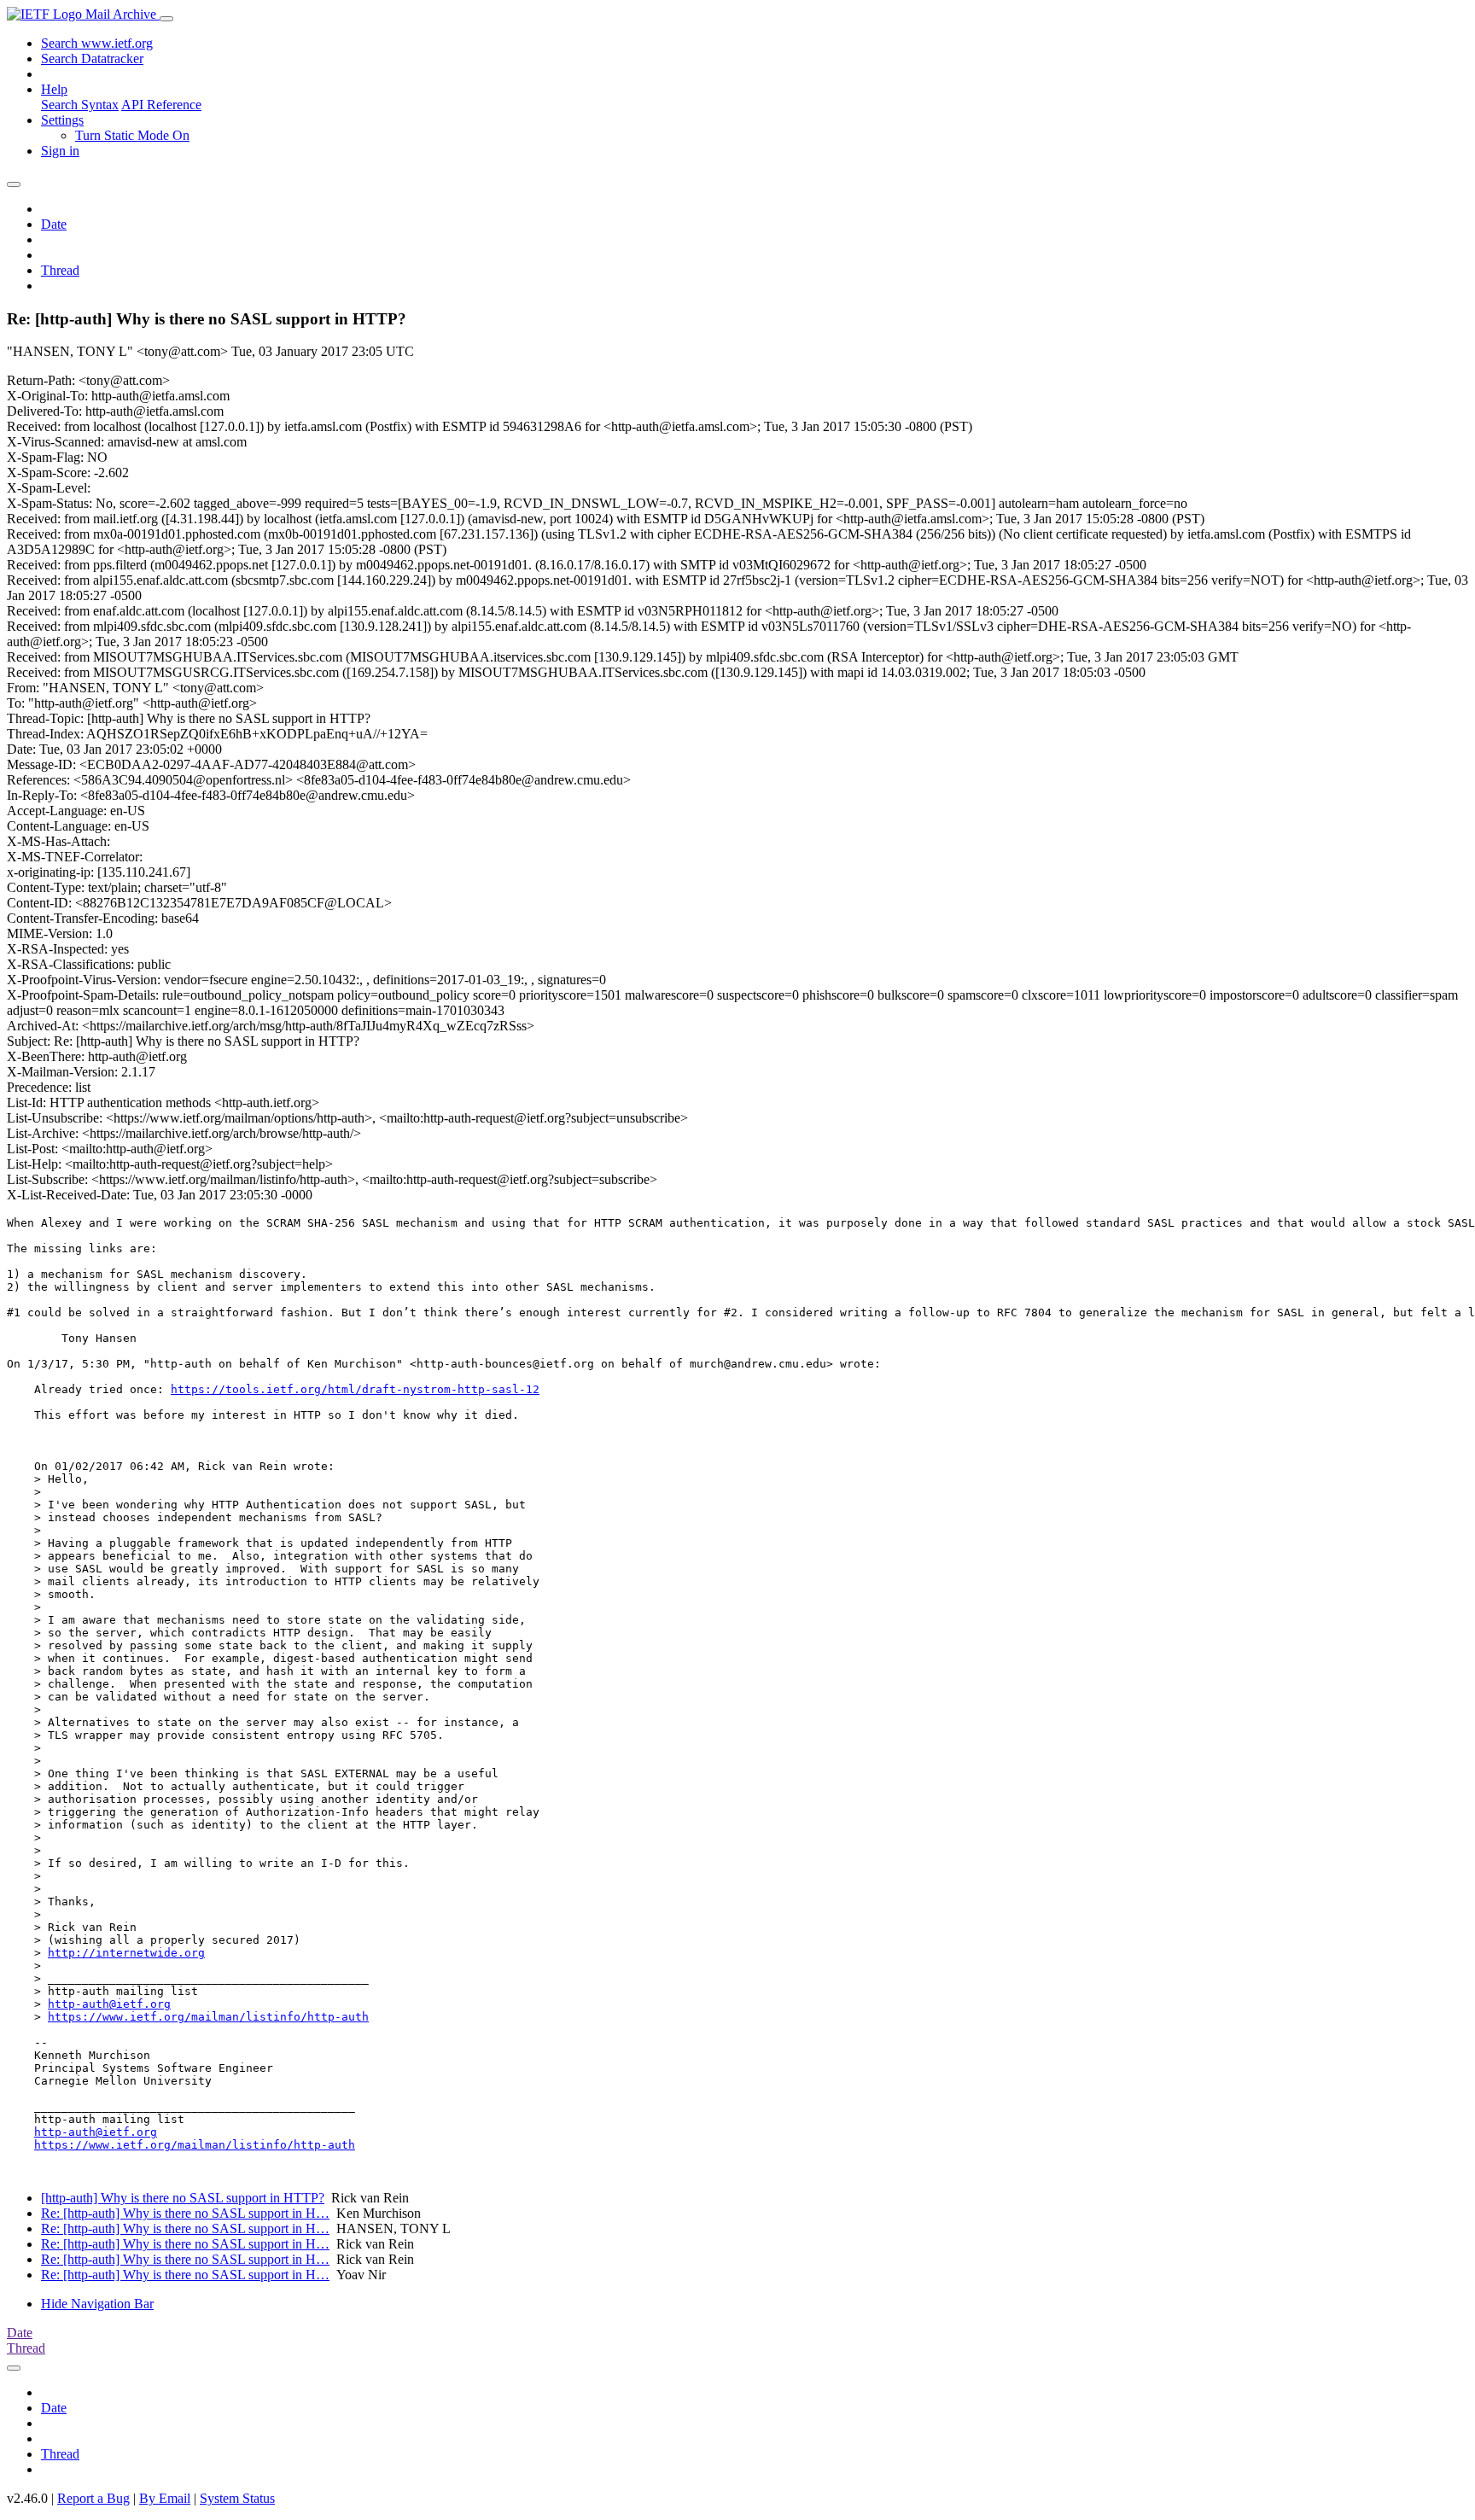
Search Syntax (80, 105)
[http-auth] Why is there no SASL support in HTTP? (183, 2198)
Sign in (60, 151)
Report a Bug (93, 2498)
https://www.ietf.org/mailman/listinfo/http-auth (208, 2017)
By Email (165, 2498)
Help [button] (54, 89)
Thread (60, 270)
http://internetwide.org (126, 1953)
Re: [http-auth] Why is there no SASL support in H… (185, 2213)
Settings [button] (62, 120)
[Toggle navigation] (166, 19)
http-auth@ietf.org (109, 2004)
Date (54, 224)
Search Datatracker (92, 58)
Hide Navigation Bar (97, 2304)
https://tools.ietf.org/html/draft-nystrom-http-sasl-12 (355, 1389)
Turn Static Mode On (132, 135)
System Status (237, 2498)
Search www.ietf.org (97, 43)
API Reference (161, 105)
